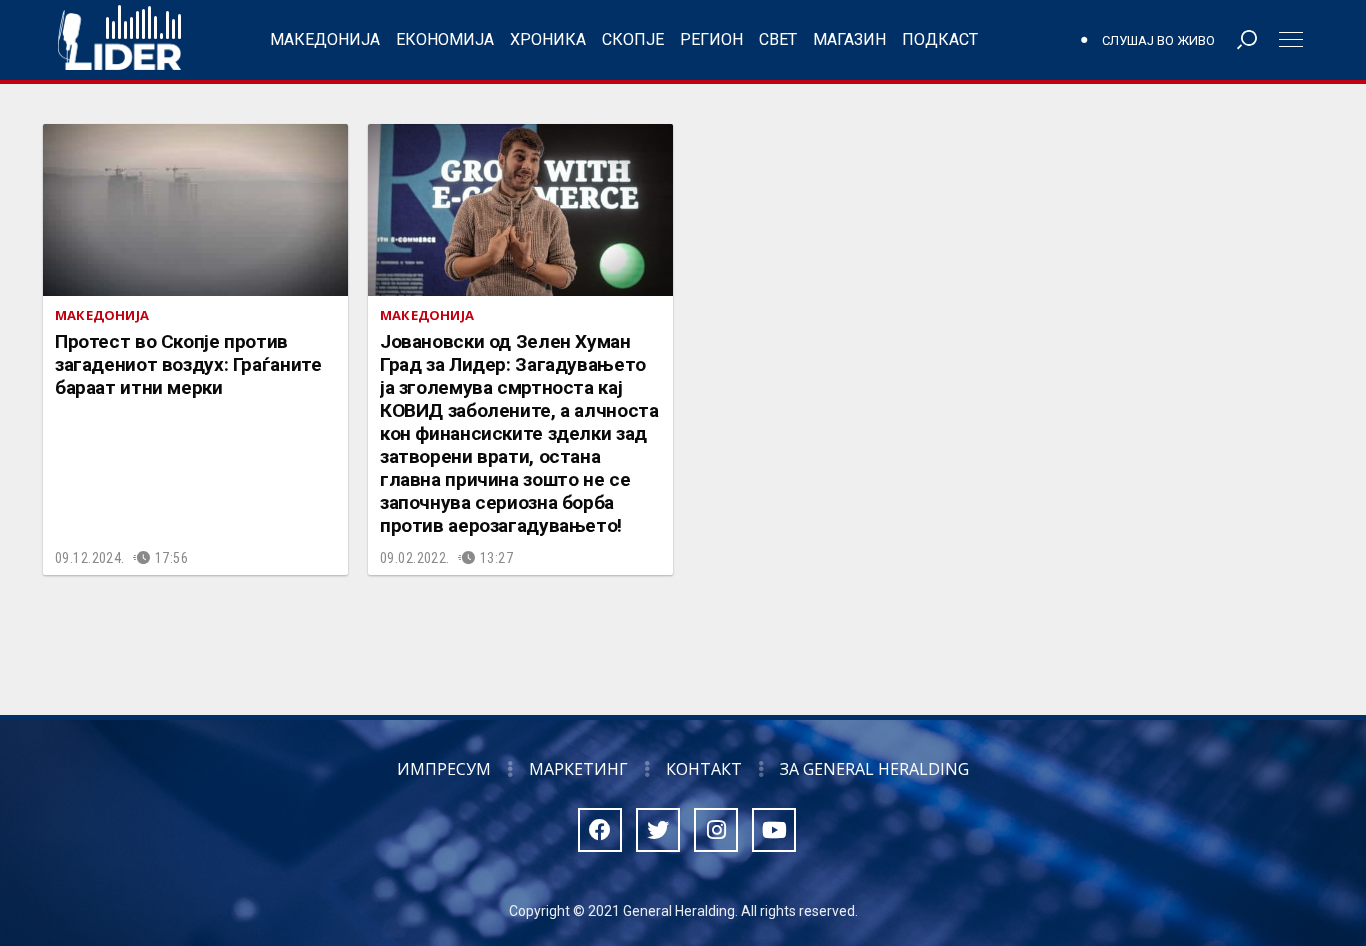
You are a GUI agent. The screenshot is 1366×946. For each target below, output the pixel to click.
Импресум (444, 769)
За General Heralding (874, 769)
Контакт (704, 769)
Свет (778, 39)
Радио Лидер (119, 40)
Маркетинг (578, 769)
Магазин (849, 39)
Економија (445, 39)
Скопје (633, 39)
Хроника (548, 39)
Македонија (325, 39)
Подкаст (940, 39)
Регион (711, 39)
